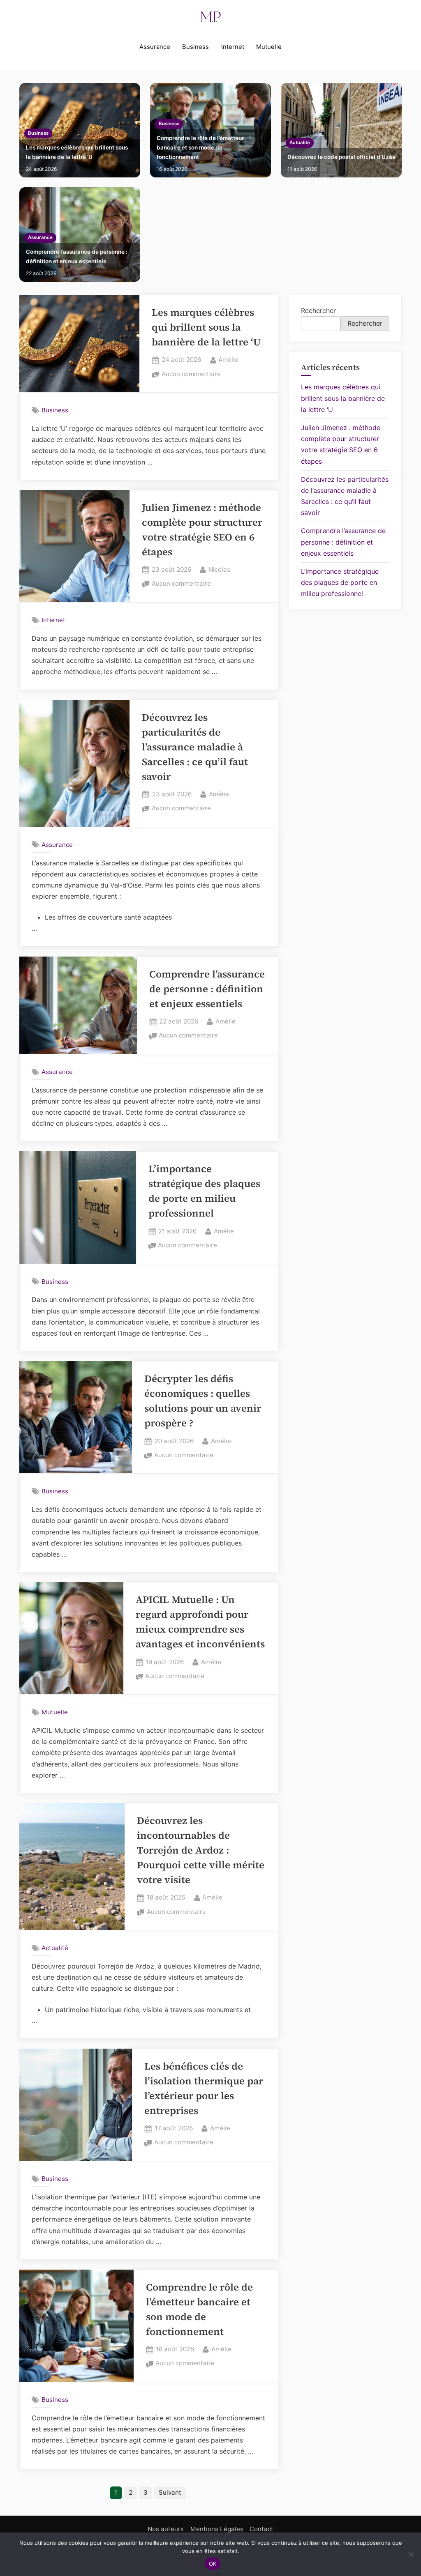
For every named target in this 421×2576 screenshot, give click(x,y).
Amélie (228, 359)
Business (195, 47)
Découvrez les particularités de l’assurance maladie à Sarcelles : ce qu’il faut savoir (195, 747)
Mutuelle (269, 47)
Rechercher (318, 310)
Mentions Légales (217, 2529)
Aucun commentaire (191, 375)
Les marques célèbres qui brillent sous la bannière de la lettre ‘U (77, 152)
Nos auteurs (166, 2529)
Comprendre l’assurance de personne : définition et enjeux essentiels (77, 256)
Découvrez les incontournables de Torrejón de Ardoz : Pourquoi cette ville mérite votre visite (201, 1850)
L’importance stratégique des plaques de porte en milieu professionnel (340, 582)
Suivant (170, 2492)
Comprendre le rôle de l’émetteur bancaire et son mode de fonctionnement (200, 147)
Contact (261, 2529)
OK (213, 2564)
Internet (233, 47)
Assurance (155, 47)
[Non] (411, 2554)
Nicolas (219, 569)
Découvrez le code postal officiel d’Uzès (341, 157)
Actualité (300, 143)
